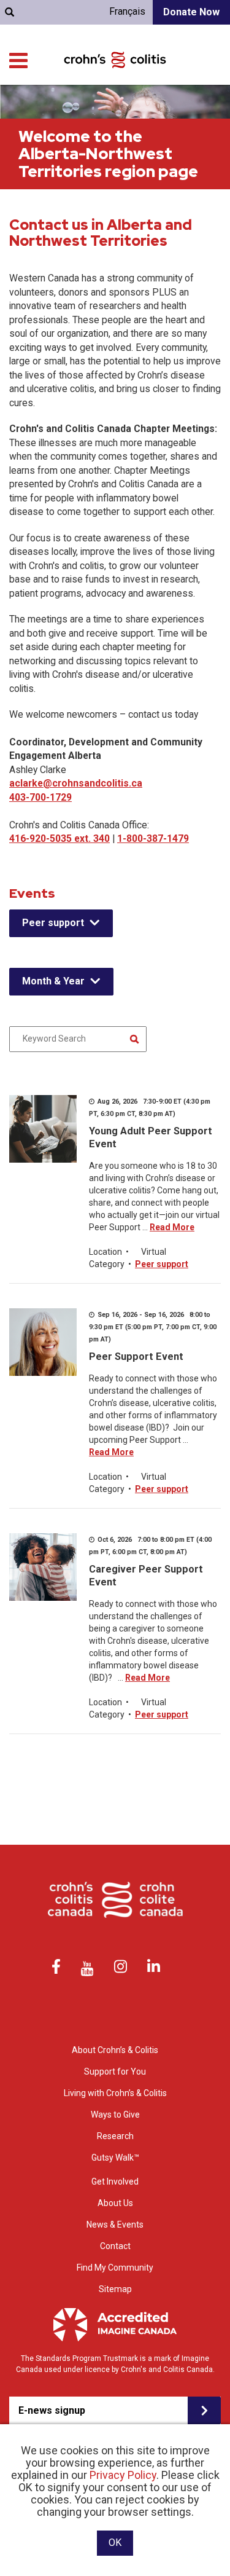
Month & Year (53, 981)
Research (115, 2136)
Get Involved (115, 2181)
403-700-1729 (40, 797)
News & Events (115, 2225)
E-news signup (52, 2410)
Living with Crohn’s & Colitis (115, 2093)
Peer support (53, 923)
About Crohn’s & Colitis (115, 2050)
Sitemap (115, 2289)
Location (105, 1252)
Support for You (115, 2071)
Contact (115, 2246)
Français (127, 11)
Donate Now (191, 12)
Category (107, 1264)
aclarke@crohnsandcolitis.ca (76, 783)
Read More (172, 1227)
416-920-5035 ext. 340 (59, 838)
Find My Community (115, 2268)
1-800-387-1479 (153, 838)
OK (115, 2543)
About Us (115, 2203)
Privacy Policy (123, 2475)
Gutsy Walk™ (115, 2158)
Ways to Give (115, 2115)
